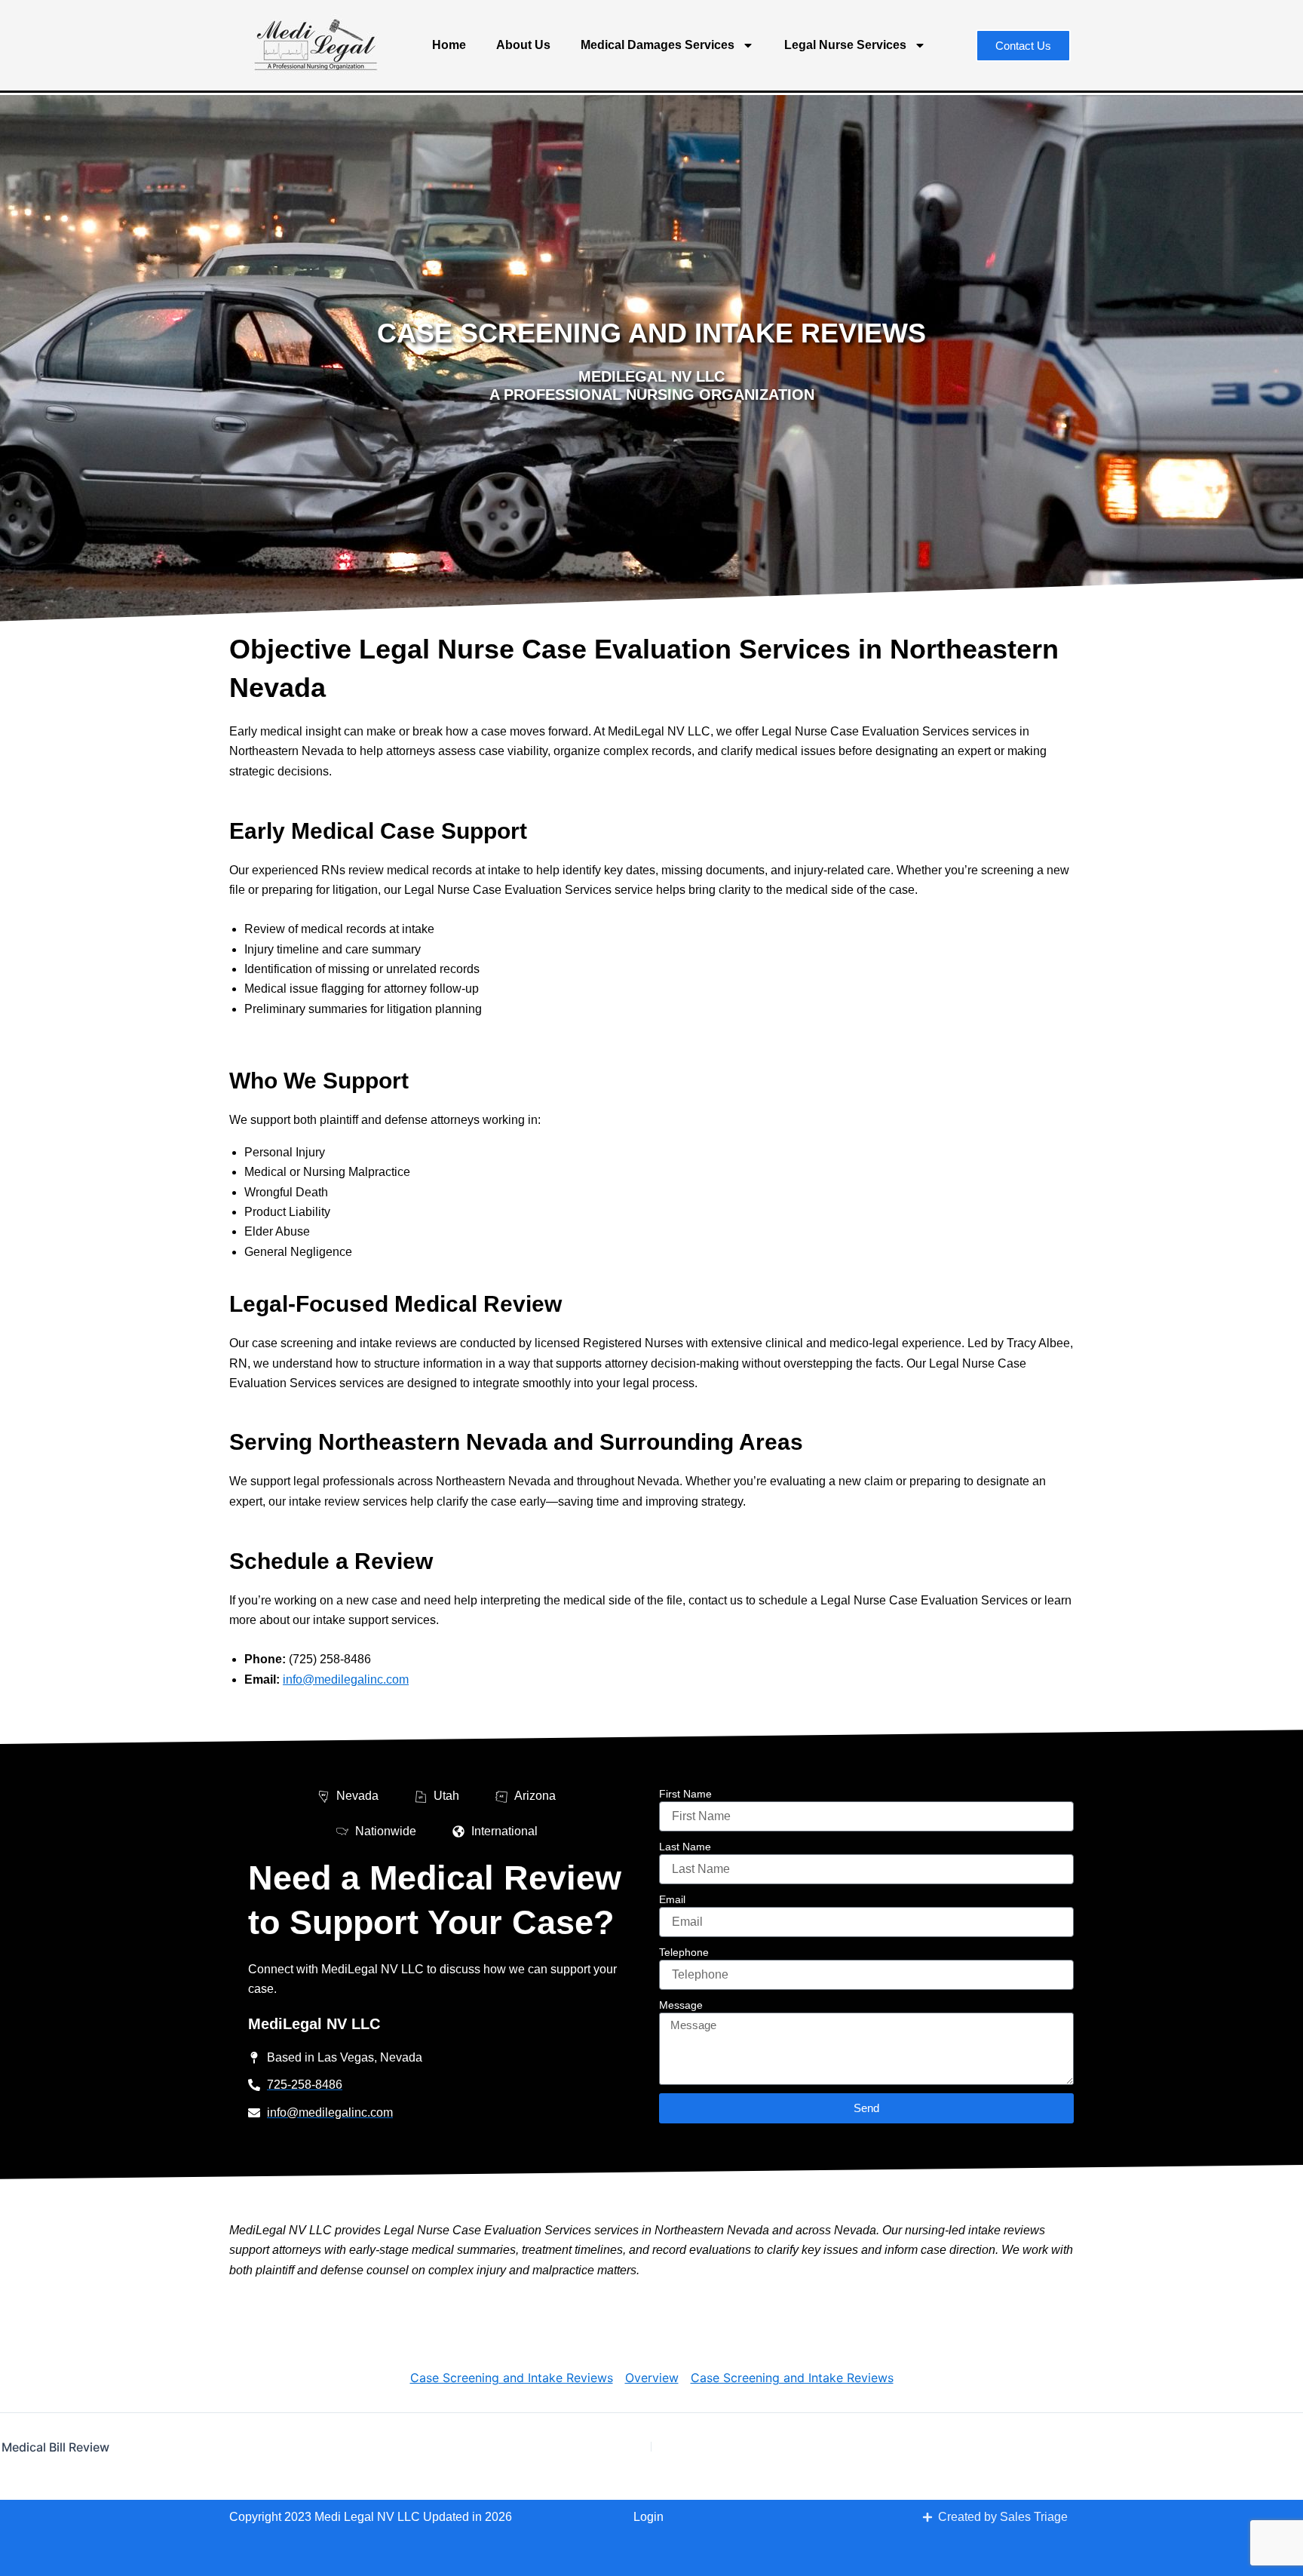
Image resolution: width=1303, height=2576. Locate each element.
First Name (685, 1794)
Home (449, 45)
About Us (523, 45)
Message (681, 2005)
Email (672, 1899)
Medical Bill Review (55, 2447)
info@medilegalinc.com (346, 1679)
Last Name (685, 1847)
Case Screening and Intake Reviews (512, 2378)
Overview (652, 2378)
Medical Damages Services (658, 45)
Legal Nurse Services (845, 45)
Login (648, 2517)
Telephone (684, 1952)
